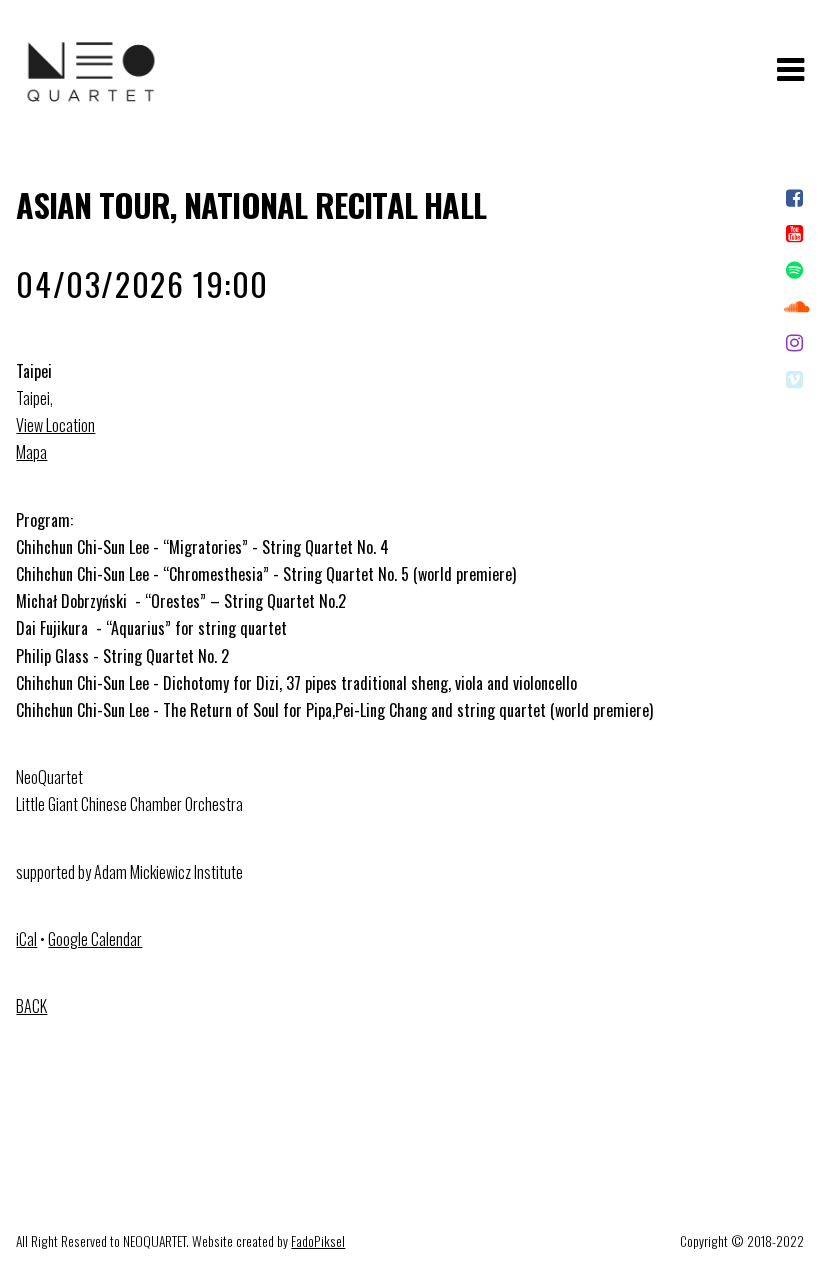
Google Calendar (95, 939)
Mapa (31, 452)
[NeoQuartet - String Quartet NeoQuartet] (91, 108)
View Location (55, 425)
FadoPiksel (318, 1241)
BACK (31, 1006)
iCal (26, 939)
